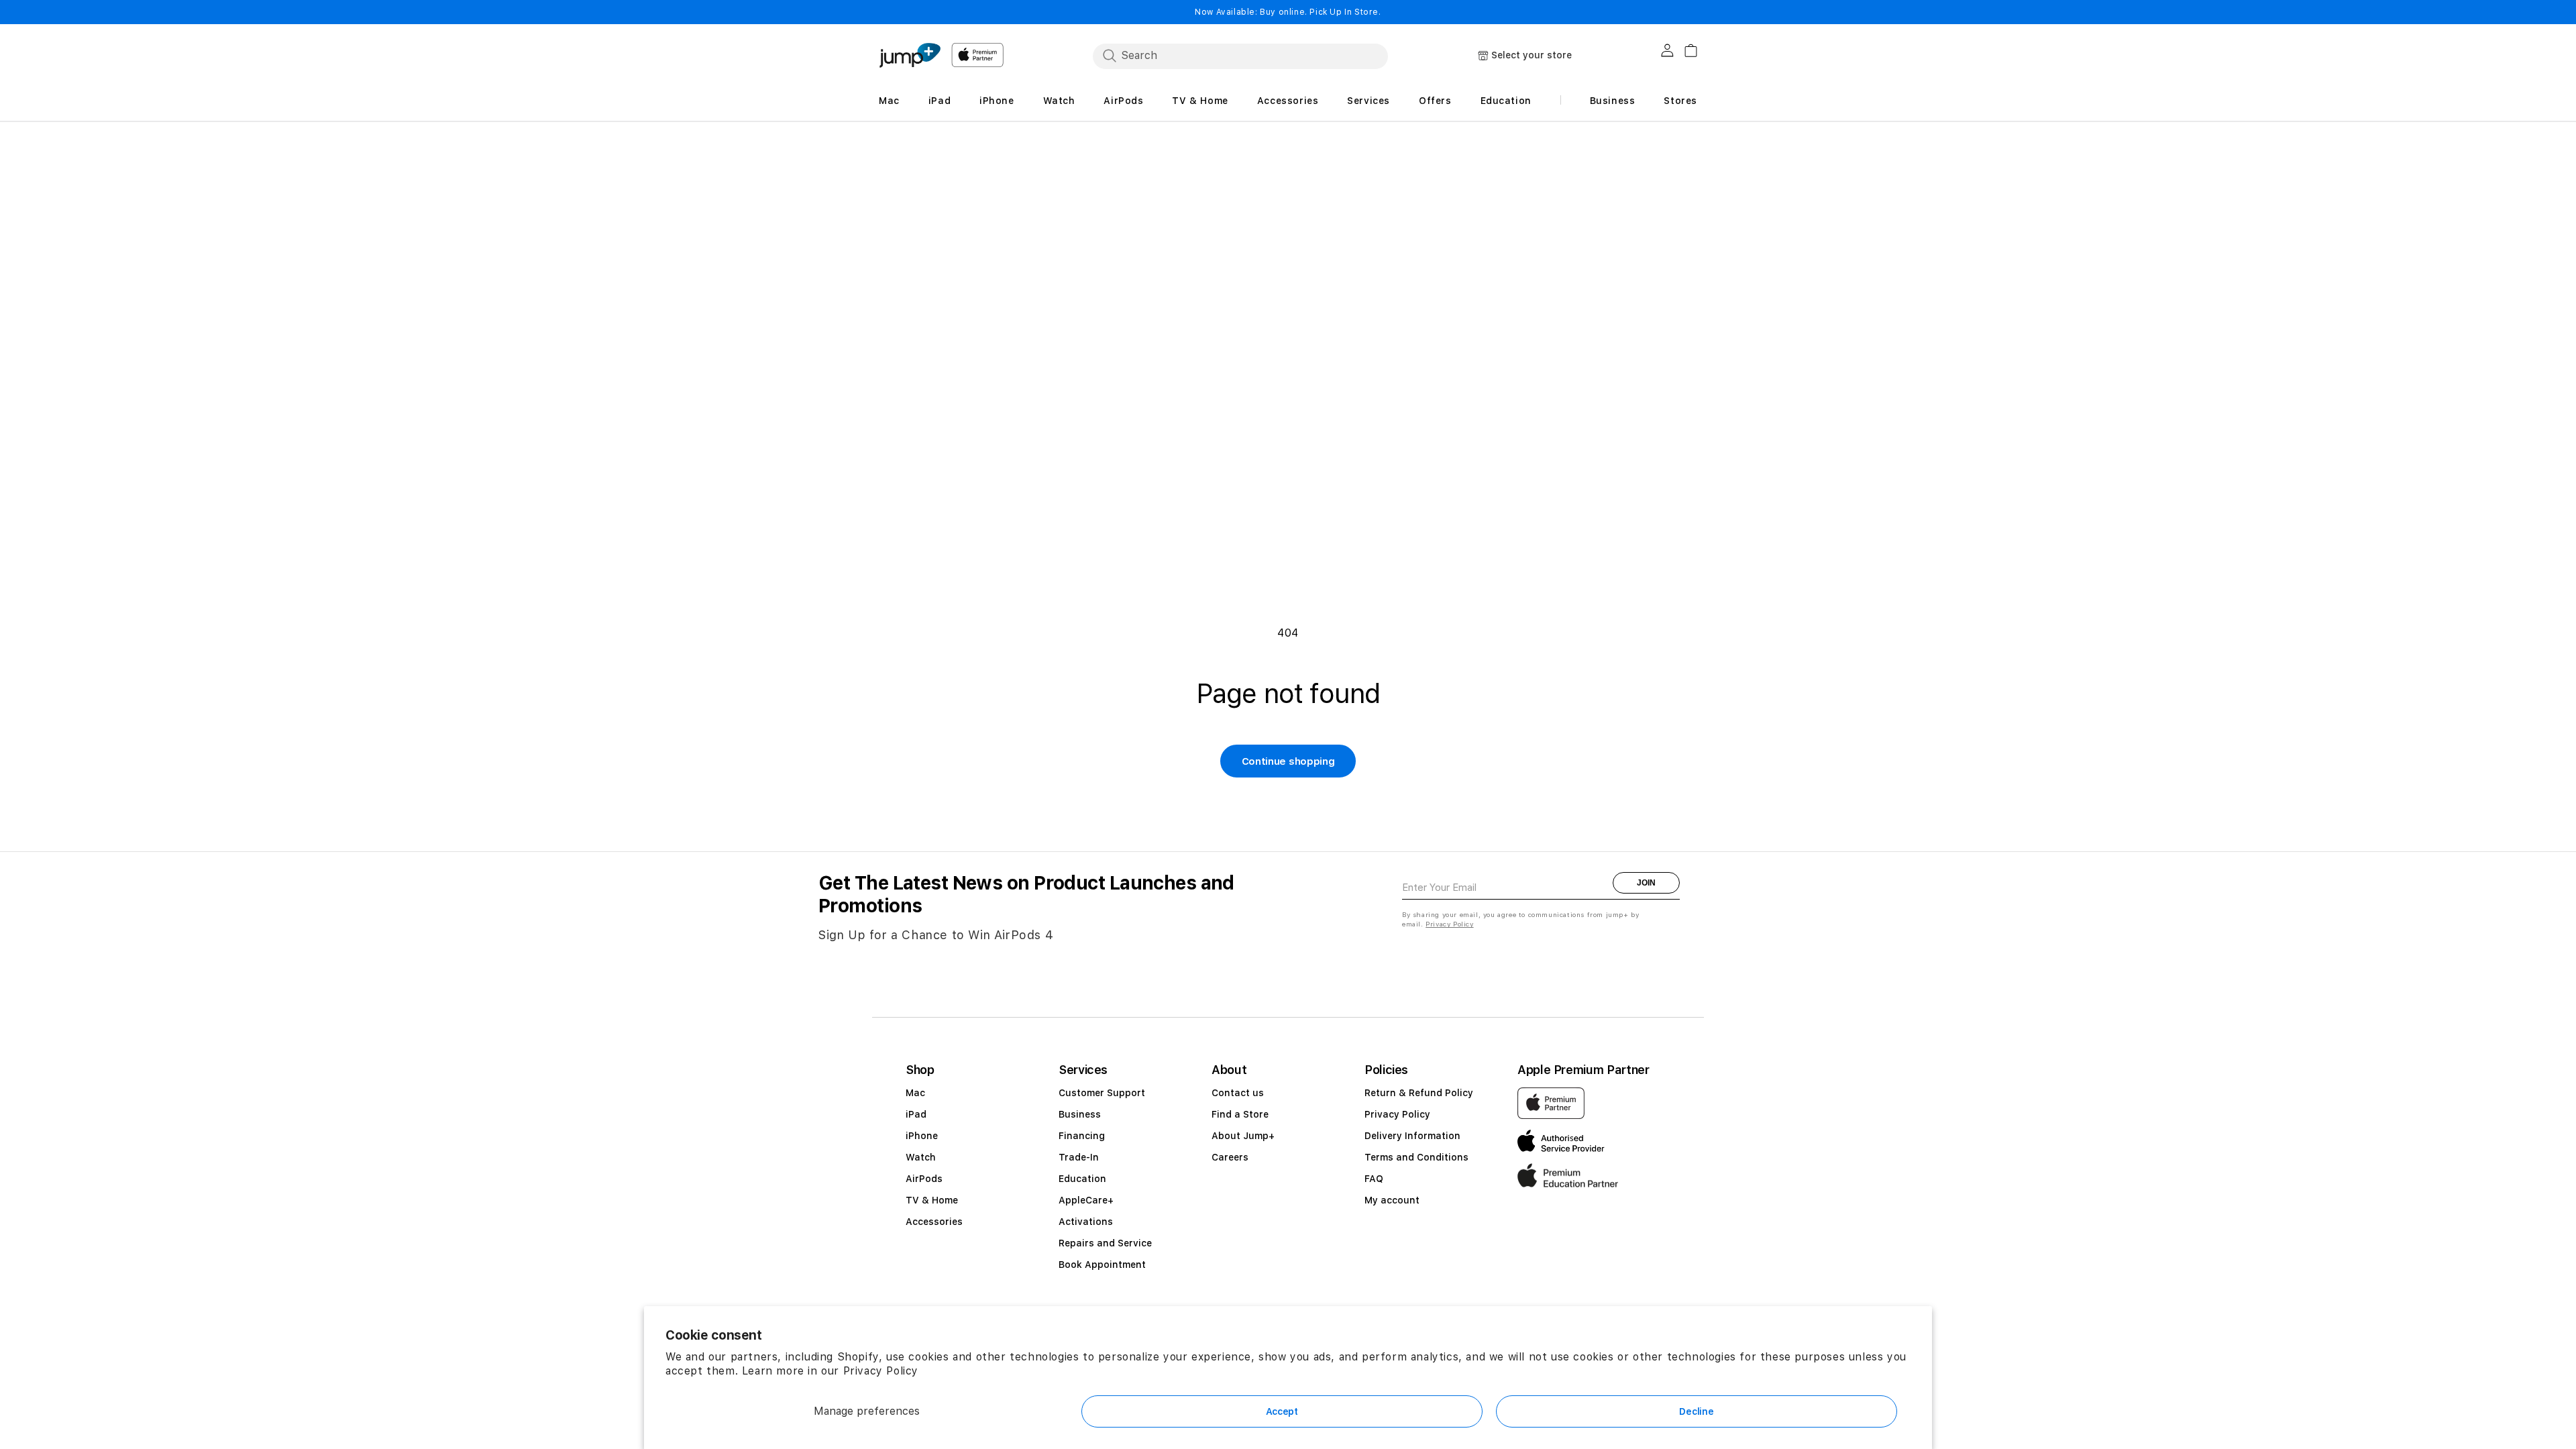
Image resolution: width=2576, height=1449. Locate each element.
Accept (1282, 1411)
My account (1392, 1200)
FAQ (1374, 1179)
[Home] (910, 55)
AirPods (924, 1179)
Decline (1696, 1411)
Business (1080, 1114)
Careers (1230, 1157)
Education (1082, 1179)
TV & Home (932, 1200)
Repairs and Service (1105, 1243)
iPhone (922, 1136)
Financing (1082, 1136)
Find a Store (1240, 1114)
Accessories (934, 1222)
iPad (916, 1114)
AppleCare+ (1086, 1200)
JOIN (1646, 883)
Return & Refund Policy (1419, 1093)
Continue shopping (1288, 761)
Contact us (1238, 1093)
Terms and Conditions (1416, 1157)
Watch (921, 1157)
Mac (915, 1093)
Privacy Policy (881, 1371)
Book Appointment (1102, 1265)
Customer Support (1102, 1093)
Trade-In (1079, 1157)
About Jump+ (1243, 1136)
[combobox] (1240, 56)
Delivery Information (1412, 1136)
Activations (1086, 1222)
